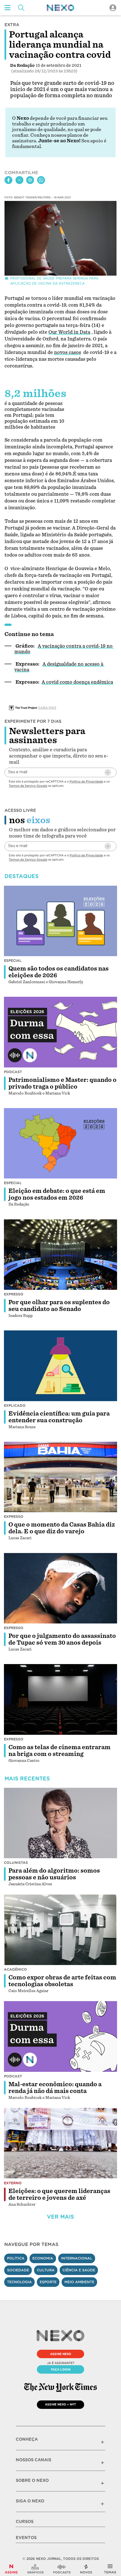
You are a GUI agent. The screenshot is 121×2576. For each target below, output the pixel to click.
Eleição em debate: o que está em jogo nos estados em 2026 (57, 1194)
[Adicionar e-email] (108, 772)
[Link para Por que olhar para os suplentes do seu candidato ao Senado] (60, 1254)
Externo (13, 2183)
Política (16, 2258)
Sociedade (18, 2270)
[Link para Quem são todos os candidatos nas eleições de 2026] (60, 921)
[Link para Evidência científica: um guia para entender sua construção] (60, 1366)
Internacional (77, 2258)
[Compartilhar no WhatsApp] (41, 180)
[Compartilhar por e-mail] (30, 180)
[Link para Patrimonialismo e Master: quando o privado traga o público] (60, 1032)
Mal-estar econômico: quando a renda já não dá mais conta (55, 2088)
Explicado (15, 1406)
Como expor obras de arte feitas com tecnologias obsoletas (62, 1981)
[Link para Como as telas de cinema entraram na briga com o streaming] (60, 1699)
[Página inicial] (60, 8)
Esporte (48, 2282)
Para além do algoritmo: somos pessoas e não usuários (54, 1874)
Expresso (14, 1294)
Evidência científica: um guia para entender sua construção (59, 1417)
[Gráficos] (35, 2569)
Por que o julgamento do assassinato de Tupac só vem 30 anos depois (62, 1639)
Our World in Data (69, 332)
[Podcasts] (62, 2569)
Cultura (46, 2270)
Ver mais (60, 2217)
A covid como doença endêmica (77, 682)
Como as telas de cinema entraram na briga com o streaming (60, 1751)
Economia (43, 2258)
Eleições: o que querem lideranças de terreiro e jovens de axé (59, 2194)
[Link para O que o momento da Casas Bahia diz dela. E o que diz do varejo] (60, 1477)
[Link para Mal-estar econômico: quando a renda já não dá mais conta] (60, 2036)
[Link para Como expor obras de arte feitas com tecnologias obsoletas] (60, 1930)
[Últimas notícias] (86, 2569)
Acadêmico (15, 1969)
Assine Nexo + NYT (60, 2404)
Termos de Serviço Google (28, 786)
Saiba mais (47, 708)
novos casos (68, 352)
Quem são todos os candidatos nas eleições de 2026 (59, 972)
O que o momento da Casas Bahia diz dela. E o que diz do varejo (62, 1528)
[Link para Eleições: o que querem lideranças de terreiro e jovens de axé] (60, 2143)
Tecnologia (19, 2282)
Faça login (61, 2369)
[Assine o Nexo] (11, 2569)
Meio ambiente (79, 2282)
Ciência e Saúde (79, 2270)
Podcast (13, 1072)
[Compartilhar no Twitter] (19, 180)
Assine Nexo (61, 2354)
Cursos (25, 2522)
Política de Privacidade (86, 781)
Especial (13, 961)
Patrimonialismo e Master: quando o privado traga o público (62, 1083)
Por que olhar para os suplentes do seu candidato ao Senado (59, 1306)
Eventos (26, 2538)
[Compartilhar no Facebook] (8, 180)
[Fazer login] (113, 8)
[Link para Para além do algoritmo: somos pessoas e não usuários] (60, 1823)
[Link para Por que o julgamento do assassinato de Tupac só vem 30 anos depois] (60, 1588)
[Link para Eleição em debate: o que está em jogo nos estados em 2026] (60, 1143)
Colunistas (16, 1863)
